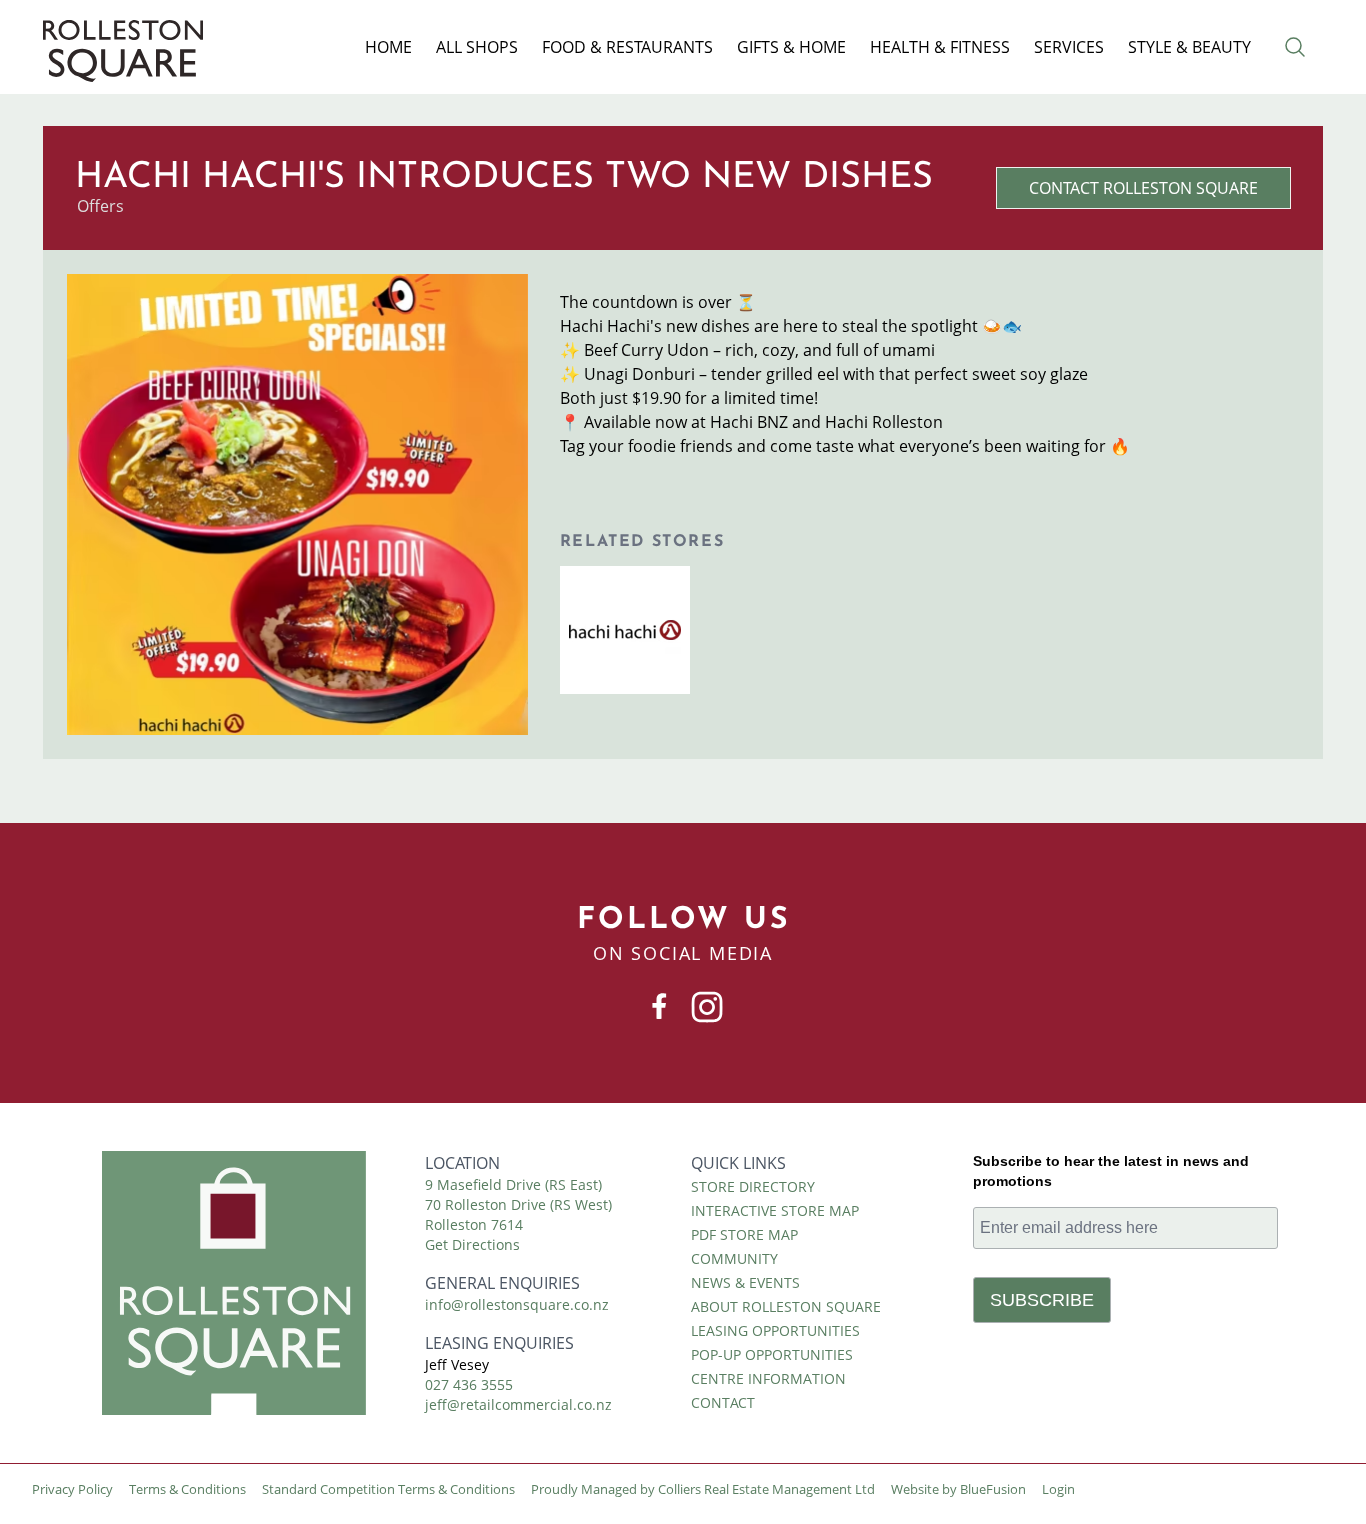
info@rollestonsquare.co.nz (517, 1304)
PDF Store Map (744, 1234)
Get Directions (472, 1244)
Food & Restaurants (627, 47)
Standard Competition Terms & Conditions (388, 1489)
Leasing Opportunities (775, 1330)
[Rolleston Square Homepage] (234, 1283)
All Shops (477, 47)
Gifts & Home (791, 47)
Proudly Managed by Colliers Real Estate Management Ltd (703, 1489)
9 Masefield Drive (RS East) (513, 1184)
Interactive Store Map (775, 1210)
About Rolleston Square (786, 1306)
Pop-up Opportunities (772, 1354)
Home (388, 47)
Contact (723, 1402)
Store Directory (753, 1186)
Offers (100, 206)
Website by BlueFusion (958, 1489)
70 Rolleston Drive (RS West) (518, 1204)
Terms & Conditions (187, 1489)
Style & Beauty (1189, 47)
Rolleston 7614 (474, 1224)
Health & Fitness (940, 47)
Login (1058, 1489)
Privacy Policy (72, 1489)
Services (1069, 47)
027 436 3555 (469, 1384)
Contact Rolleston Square (1143, 188)
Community (734, 1258)
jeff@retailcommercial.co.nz (518, 1404)
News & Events (745, 1282)
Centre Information (768, 1378)
